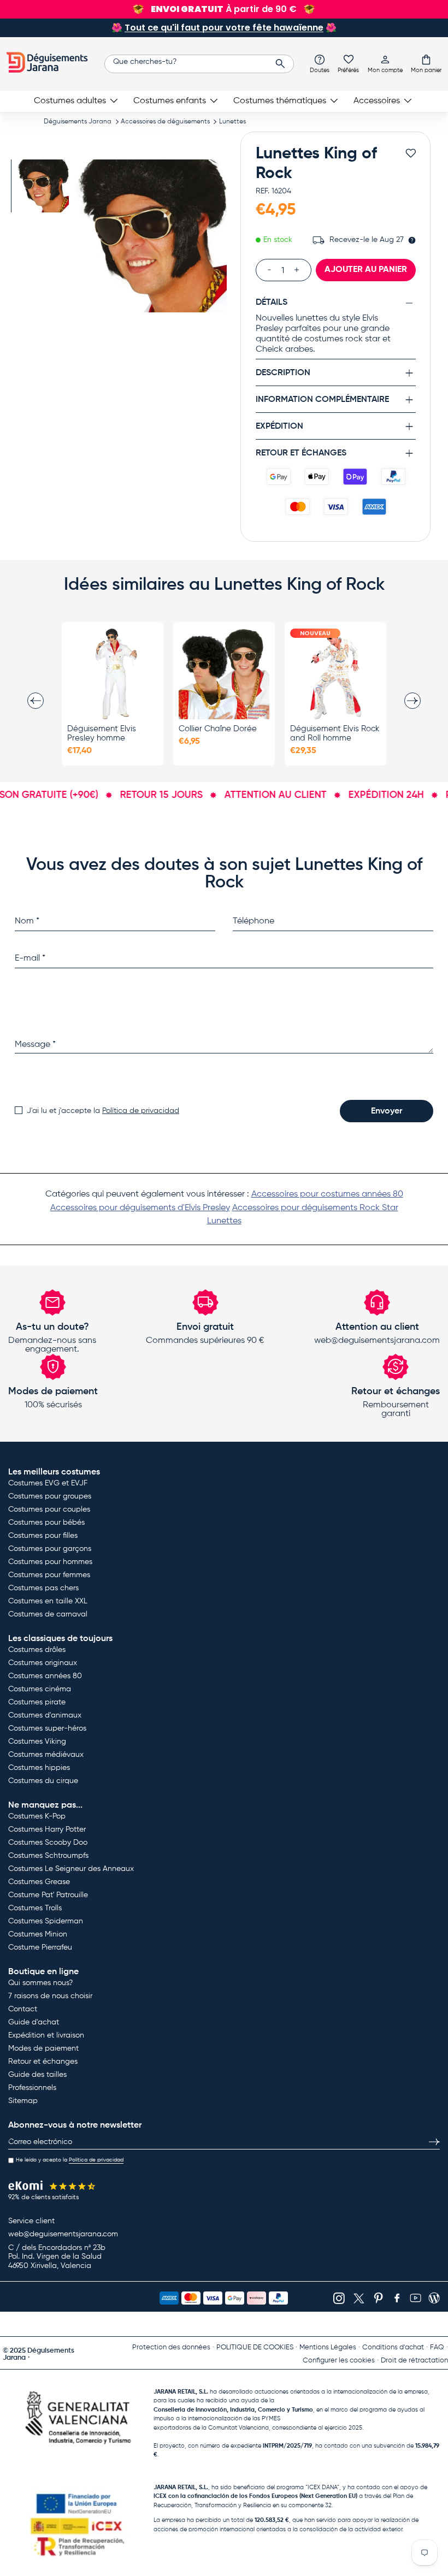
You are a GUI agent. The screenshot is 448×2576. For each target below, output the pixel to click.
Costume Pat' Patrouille (48, 1895)
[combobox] (199, 64)
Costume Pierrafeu (40, 1947)
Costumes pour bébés (46, 1523)
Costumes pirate (37, 1702)
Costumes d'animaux (45, 1715)
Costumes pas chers (43, 1588)
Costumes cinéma (40, 1689)
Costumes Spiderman (46, 1921)
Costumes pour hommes (50, 1562)
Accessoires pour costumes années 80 (327, 1194)
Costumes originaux (43, 1663)
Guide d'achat (34, 2022)
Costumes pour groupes (50, 1496)
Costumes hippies (39, 1768)
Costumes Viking (37, 1742)
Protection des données (171, 2347)
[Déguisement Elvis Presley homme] (113, 674)
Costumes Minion (38, 1934)
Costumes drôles (37, 1650)
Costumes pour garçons (50, 1549)
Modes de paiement (43, 2048)
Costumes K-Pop (37, 1816)
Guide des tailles (37, 2075)
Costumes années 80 (45, 1676)
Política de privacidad (141, 1111)
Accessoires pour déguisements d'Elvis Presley (140, 1208)
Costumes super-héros (47, 1728)
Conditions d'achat (393, 2347)
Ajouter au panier (366, 270)
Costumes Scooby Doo (48, 1843)
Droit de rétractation (414, 2361)
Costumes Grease (39, 1882)
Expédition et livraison (46, 2035)
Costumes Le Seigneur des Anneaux (71, 1869)
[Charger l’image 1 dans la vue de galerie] (42, 186)
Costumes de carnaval (48, 1614)
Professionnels (32, 2088)
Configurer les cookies (339, 2361)
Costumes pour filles (43, 1536)
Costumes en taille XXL (48, 1601)
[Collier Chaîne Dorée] (224, 674)
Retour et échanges (43, 2062)
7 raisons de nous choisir (50, 1996)
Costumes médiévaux (46, 1755)
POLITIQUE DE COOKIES (255, 2347)
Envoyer (387, 1111)
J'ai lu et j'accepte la (103, 1111)
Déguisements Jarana (78, 122)
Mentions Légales (328, 2347)
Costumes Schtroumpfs (48, 1856)
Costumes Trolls (35, 1908)
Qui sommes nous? (40, 1983)
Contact (23, 2009)
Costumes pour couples (49, 1509)
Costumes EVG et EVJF (48, 1483)
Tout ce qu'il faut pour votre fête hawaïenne (224, 28)
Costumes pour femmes (49, 1575)
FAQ (437, 2347)
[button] (426, 63)
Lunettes (232, 122)
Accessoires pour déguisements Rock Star (315, 1208)
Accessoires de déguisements (165, 122)
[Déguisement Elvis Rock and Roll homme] (335, 674)
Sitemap (23, 2101)
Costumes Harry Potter (47, 1829)
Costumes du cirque (43, 1781)
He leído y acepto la (70, 2160)
